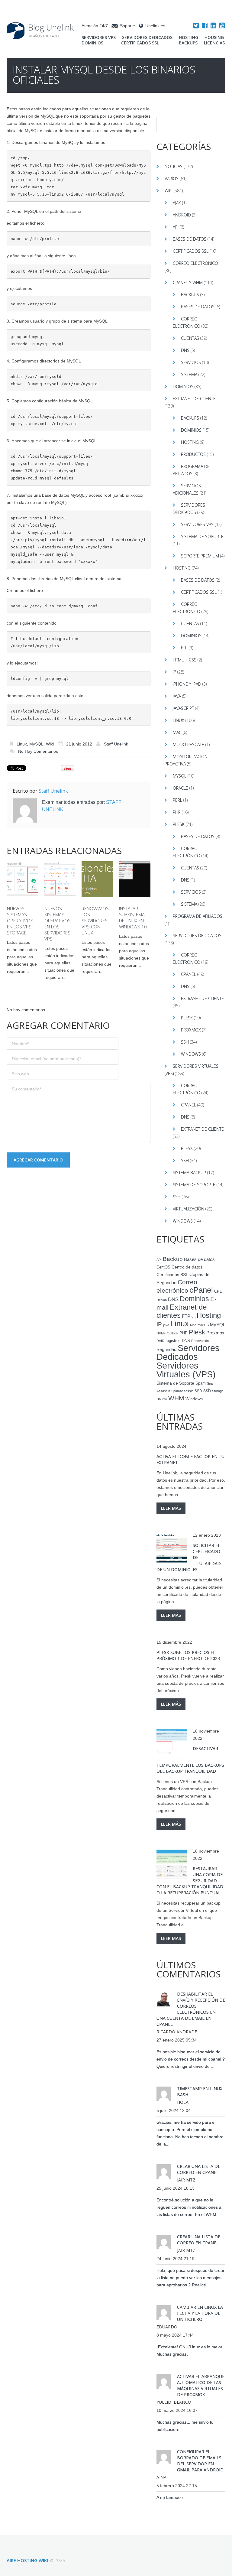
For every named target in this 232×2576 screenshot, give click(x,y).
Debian (162, 1300)
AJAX (177, 203)
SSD (198, 1391)
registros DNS (178, 1341)
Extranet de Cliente (194, 399)
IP (174, 672)
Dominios (92, 43)
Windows (191, 1054)
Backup (173, 1259)
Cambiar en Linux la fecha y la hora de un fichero (200, 2313)
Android (182, 215)
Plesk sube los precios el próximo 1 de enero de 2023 (188, 1655)
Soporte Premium (200, 556)
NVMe (161, 1333)
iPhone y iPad (187, 684)
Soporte (127, 26)
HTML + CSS (185, 660)
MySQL (36, 744)
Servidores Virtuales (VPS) (186, 1370)
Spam (201, 1383)
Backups (188, 43)
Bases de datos (190, 239)
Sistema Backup (189, 1173)
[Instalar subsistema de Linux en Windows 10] (135, 879)
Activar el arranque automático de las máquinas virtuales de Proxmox (201, 2385)
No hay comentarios (38, 751)
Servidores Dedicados (147, 37)
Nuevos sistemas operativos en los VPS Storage (20, 921)
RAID (160, 1341)
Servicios (191, 362)
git (193, 1317)
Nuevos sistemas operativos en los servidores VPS (58, 924)
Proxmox (191, 1030)
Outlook (172, 1333)
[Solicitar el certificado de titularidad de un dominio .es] (172, 1548)
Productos (193, 454)
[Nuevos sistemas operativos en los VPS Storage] (23, 879)
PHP (177, 812)
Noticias (174, 166)
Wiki (50, 744)
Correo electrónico (195, 263)
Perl (177, 800)
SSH (185, 1042)
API (176, 227)
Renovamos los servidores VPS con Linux (95, 921)
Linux (22, 744)
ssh (207, 1390)
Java (177, 696)
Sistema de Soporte (202, 536)
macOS (203, 1325)
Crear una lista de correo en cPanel (199, 2169)
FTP (184, 648)
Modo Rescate (188, 744)
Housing (214, 37)
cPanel (188, 974)
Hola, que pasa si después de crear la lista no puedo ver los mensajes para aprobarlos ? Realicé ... (190, 2278)
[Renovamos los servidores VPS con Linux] (97, 879)
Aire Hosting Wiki (27, 2560)
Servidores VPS (99, 37)
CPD (218, 1291)
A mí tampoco (170, 2497)
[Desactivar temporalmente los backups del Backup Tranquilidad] (172, 1744)
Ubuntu (162, 1399)
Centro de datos (187, 1267)
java (166, 1325)
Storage (218, 1391)
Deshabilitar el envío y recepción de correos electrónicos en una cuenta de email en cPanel (191, 2009)
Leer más (171, 1508)
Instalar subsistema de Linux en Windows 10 (133, 918)
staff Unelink (116, 744)
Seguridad (166, 1350)
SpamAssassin (182, 1391)
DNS (185, 350)
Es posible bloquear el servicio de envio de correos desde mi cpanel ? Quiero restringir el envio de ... (191, 2059)
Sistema (189, 374)
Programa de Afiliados (198, 916)
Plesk (179, 824)
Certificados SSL (140, 43)
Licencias (214, 43)
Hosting (188, 37)
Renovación (200, 1341)
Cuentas (190, 338)
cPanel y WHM (188, 283)
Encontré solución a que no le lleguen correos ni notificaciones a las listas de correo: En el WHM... (189, 2207)
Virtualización (188, 1209)
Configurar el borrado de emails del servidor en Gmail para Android (200, 2461)
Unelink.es (155, 26)
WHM (176, 1398)
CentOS (163, 1267)
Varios (172, 179)
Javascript (183, 708)
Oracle (180, 788)
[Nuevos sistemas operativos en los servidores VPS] (60, 879)
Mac (177, 732)
